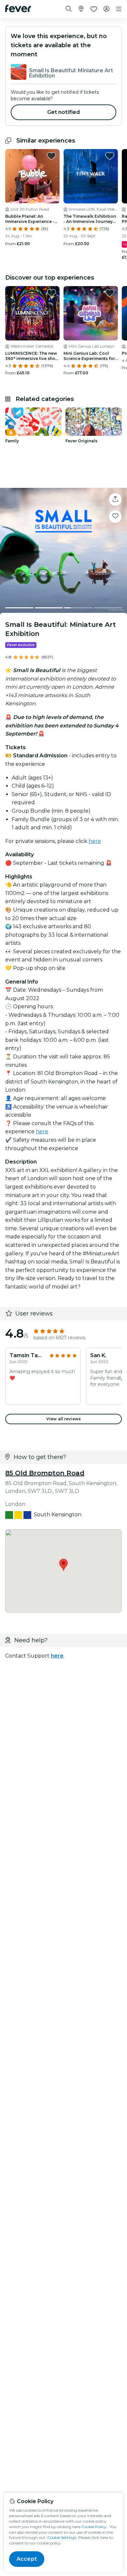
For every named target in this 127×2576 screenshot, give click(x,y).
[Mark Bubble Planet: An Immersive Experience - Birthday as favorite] (51, 156)
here (95, 841)
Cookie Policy (94, 2527)
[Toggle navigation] (119, 9)
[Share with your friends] (115, 500)
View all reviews (63, 1419)
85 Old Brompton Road (45, 1473)
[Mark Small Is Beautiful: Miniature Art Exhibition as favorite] (115, 517)
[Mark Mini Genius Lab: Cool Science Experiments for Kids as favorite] (110, 293)
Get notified (64, 112)
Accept (27, 2559)
